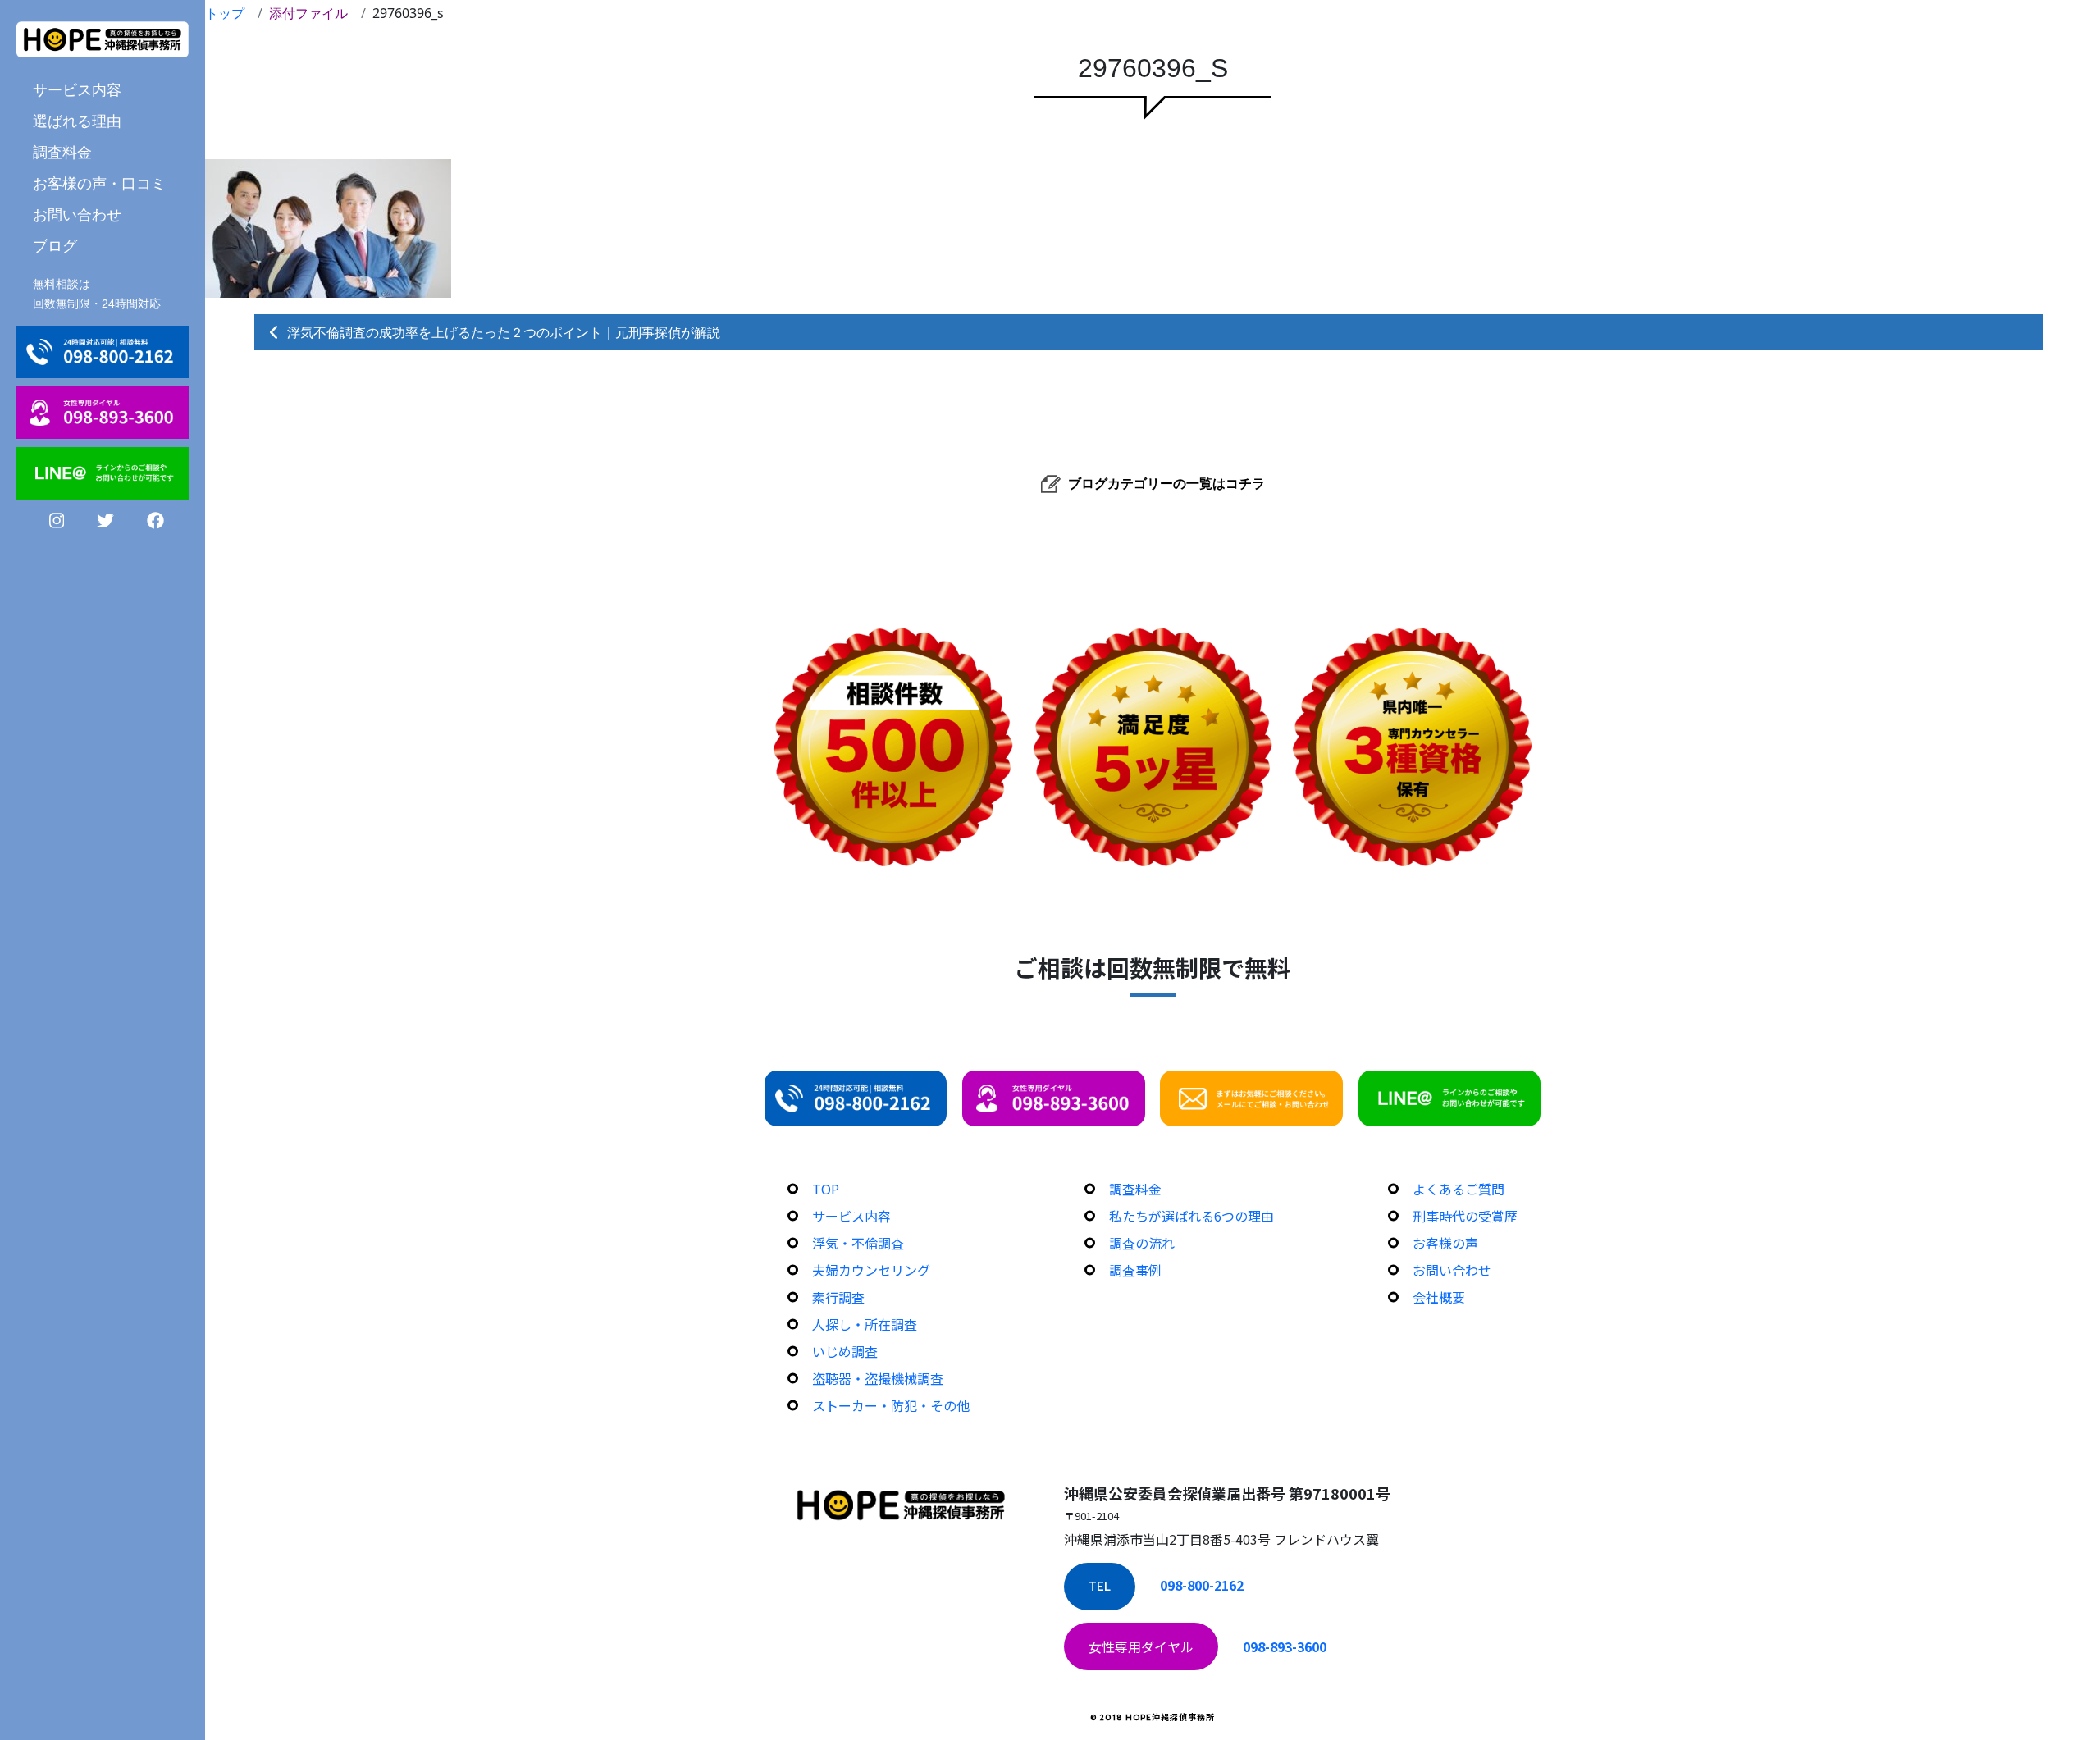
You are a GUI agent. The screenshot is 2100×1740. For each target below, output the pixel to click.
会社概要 (1439, 1297)
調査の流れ (1142, 1243)
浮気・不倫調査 (858, 1243)
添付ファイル (308, 13)
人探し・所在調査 (865, 1324)
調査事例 (1135, 1270)
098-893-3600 (1285, 1646)
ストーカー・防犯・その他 (891, 1405)
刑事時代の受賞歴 (1465, 1216)
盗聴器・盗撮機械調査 (878, 1378)
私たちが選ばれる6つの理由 (1192, 1216)
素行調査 (838, 1297)
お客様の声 (1445, 1243)
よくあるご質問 (1459, 1189)
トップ (225, 13)
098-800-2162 (1202, 1585)
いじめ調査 (845, 1351)
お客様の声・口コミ (99, 183)
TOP (826, 1189)
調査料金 (62, 152)
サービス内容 (851, 1216)
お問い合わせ (77, 214)
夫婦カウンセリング (871, 1270)
